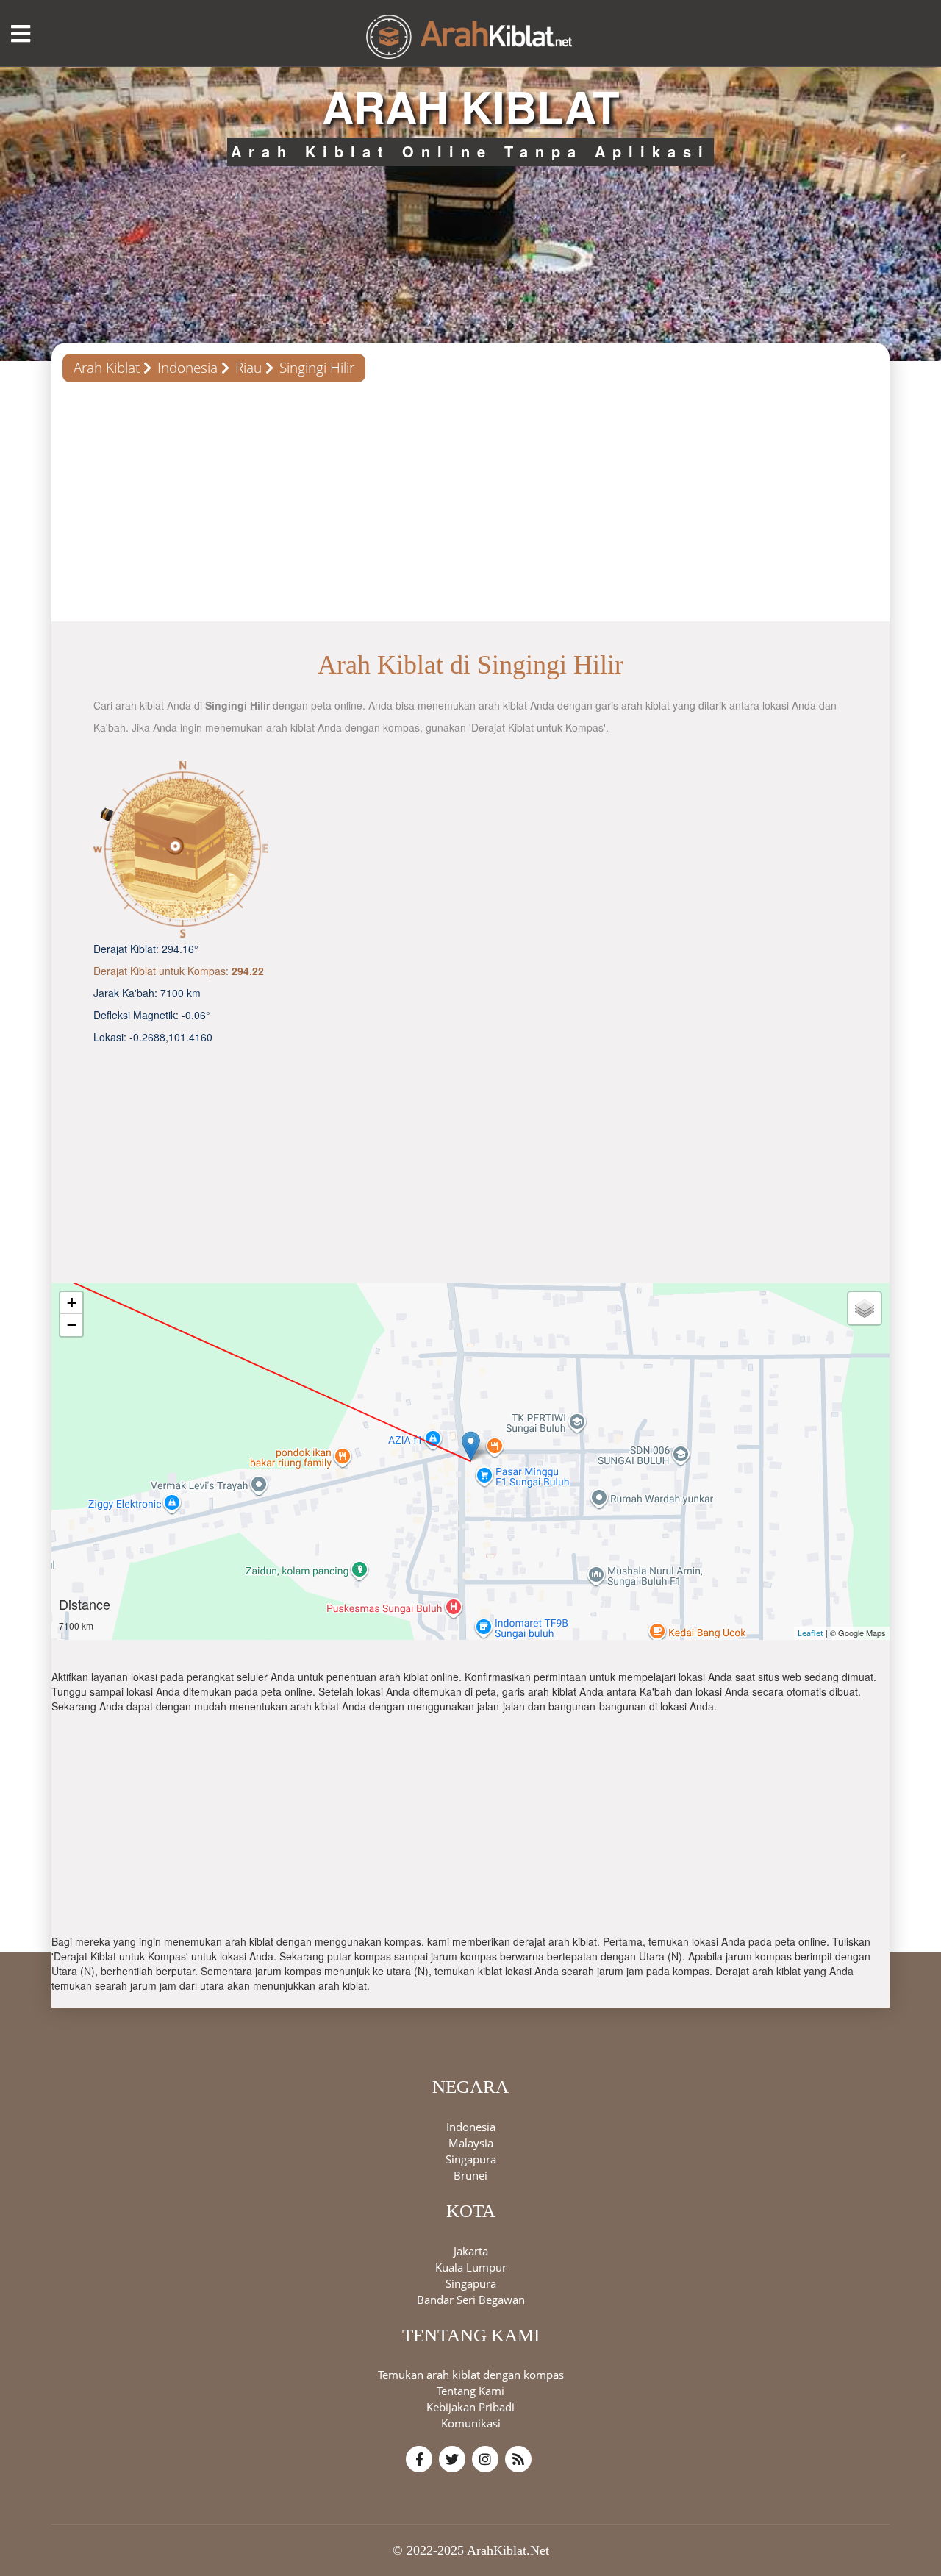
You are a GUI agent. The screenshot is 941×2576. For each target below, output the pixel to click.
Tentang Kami (470, 2391)
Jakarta (471, 2250)
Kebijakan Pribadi (470, 2407)
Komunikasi (471, 2423)
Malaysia (471, 2142)
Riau (248, 368)
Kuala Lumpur (471, 2266)
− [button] (72, 1325)
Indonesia (187, 368)
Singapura (471, 2158)
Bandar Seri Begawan (471, 2299)
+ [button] (72, 1303)
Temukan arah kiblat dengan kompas (471, 2375)
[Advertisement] (470, 507)
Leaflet (811, 1633)
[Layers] (865, 1308)
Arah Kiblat (107, 368)
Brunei (470, 2174)
